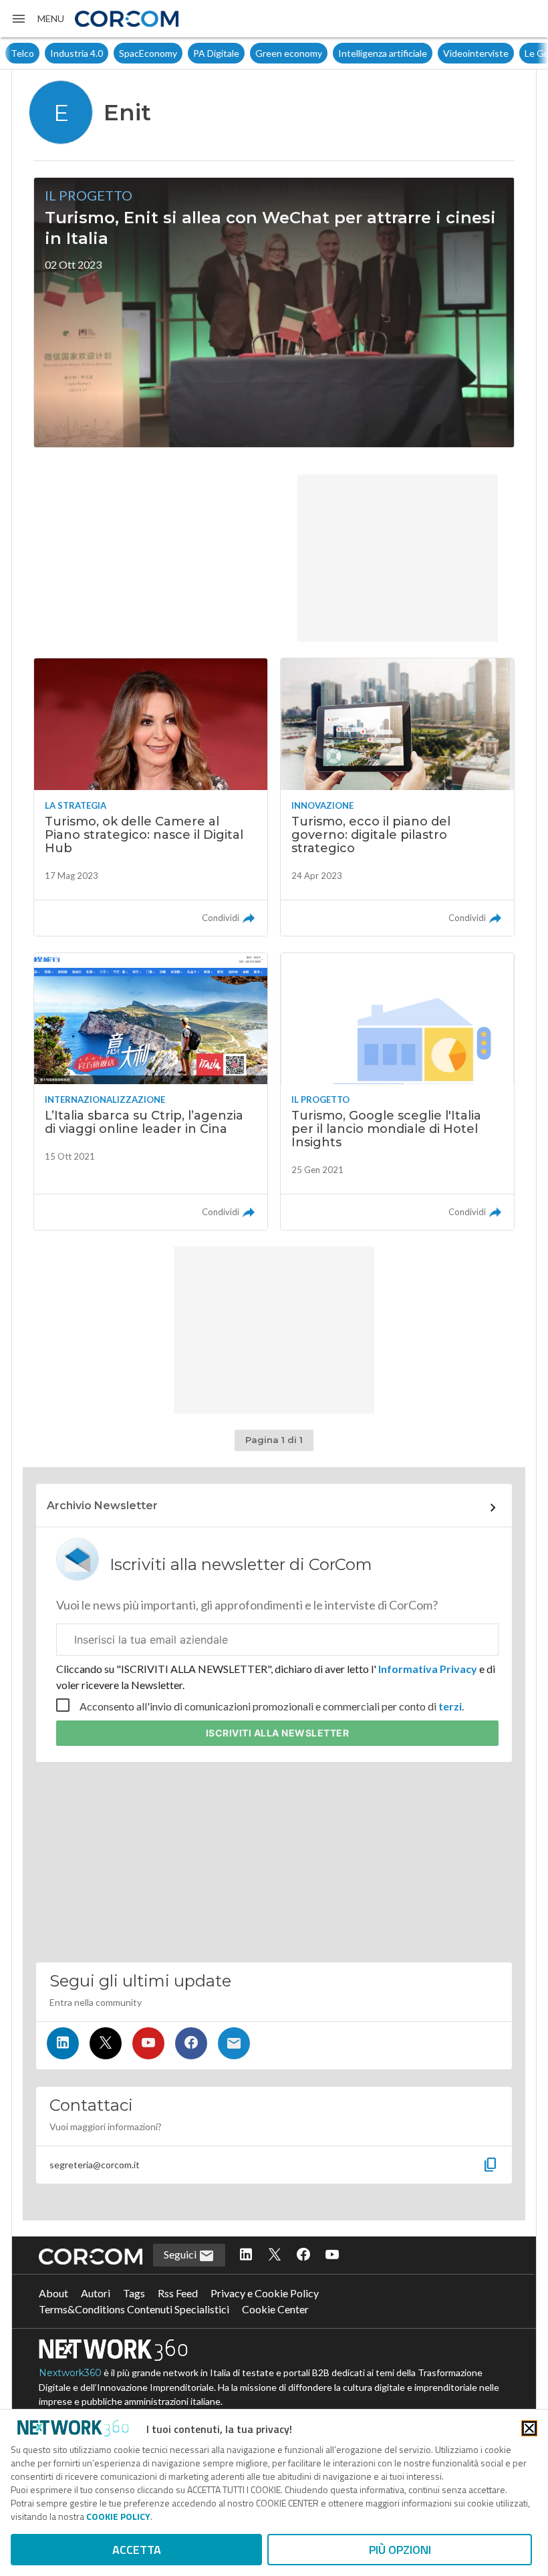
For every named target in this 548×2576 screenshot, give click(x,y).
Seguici (181, 2254)
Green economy (249, 53)
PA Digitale (177, 53)
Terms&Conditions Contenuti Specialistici (134, 2309)
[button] (37, 19)
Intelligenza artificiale (343, 53)
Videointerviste (436, 53)
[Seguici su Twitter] (106, 2043)
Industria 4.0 (37, 53)
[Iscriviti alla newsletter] (234, 2043)
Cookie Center (275, 2309)
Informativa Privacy (428, 1669)
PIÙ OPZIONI (400, 2550)
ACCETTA (137, 2550)
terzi (450, 1706)
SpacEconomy (109, 53)
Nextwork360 (70, 2373)
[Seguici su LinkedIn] (63, 2043)
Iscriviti (278, 1733)
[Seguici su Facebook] (191, 2043)
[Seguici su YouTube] (148, 2043)
